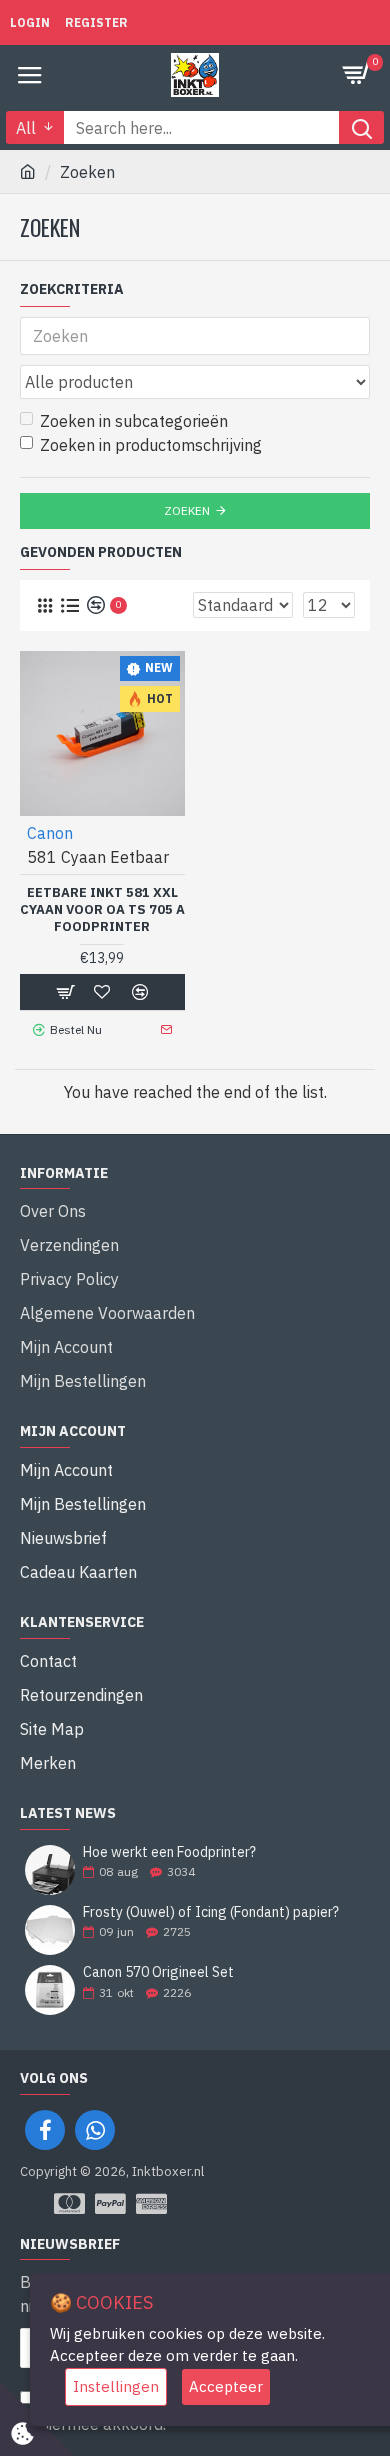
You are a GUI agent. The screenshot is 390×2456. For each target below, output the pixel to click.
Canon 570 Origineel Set (158, 1972)
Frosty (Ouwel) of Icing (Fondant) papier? (211, 1912)
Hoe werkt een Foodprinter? (169, 1852)
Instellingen (116, 2386)
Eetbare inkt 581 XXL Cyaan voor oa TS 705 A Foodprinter (102, 910)
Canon (50, 833)
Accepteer (226, 2386)
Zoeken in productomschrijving (151, 445)
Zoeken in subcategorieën (134, 421)
